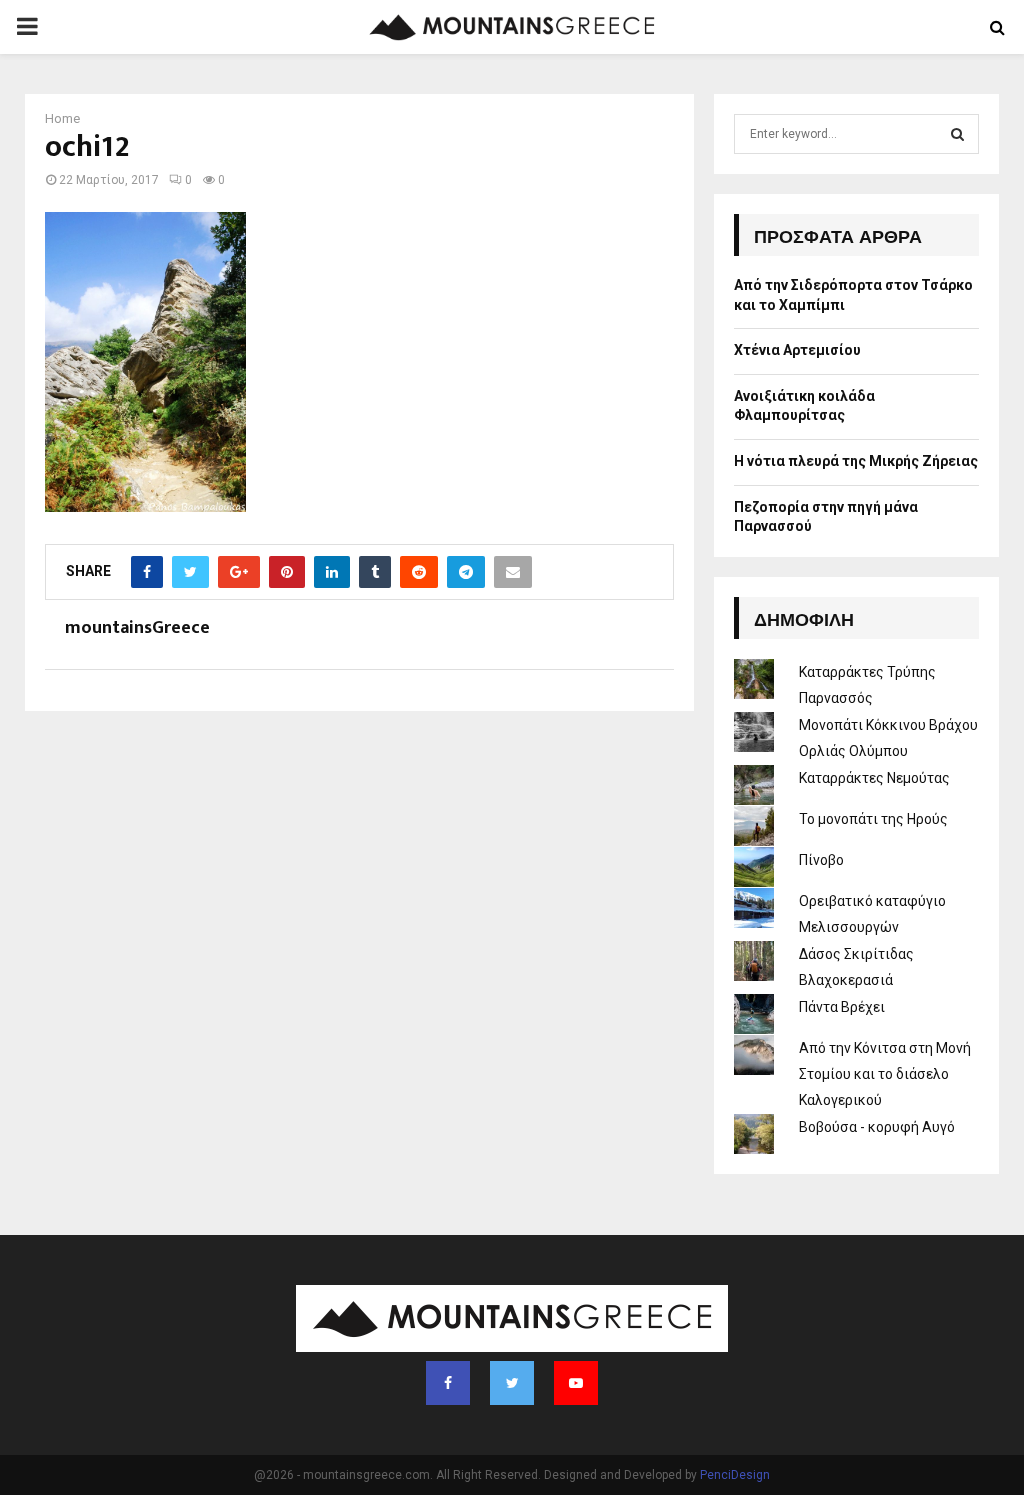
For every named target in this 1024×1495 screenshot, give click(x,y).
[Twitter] (512, 1383)
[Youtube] (576, 1383)
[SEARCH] (957, 134)
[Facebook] (448, 1383)
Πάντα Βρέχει (842, 1007)
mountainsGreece (137, 628)
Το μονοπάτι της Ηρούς (873, 819)
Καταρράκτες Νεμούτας (874, 778)
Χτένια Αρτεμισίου (797, 350)
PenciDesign (735, 1475)
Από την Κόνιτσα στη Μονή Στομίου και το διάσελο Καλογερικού (885, 1074)
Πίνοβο (821, 860)
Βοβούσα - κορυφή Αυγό (877, 1127)
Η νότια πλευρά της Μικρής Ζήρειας (856, 461)
